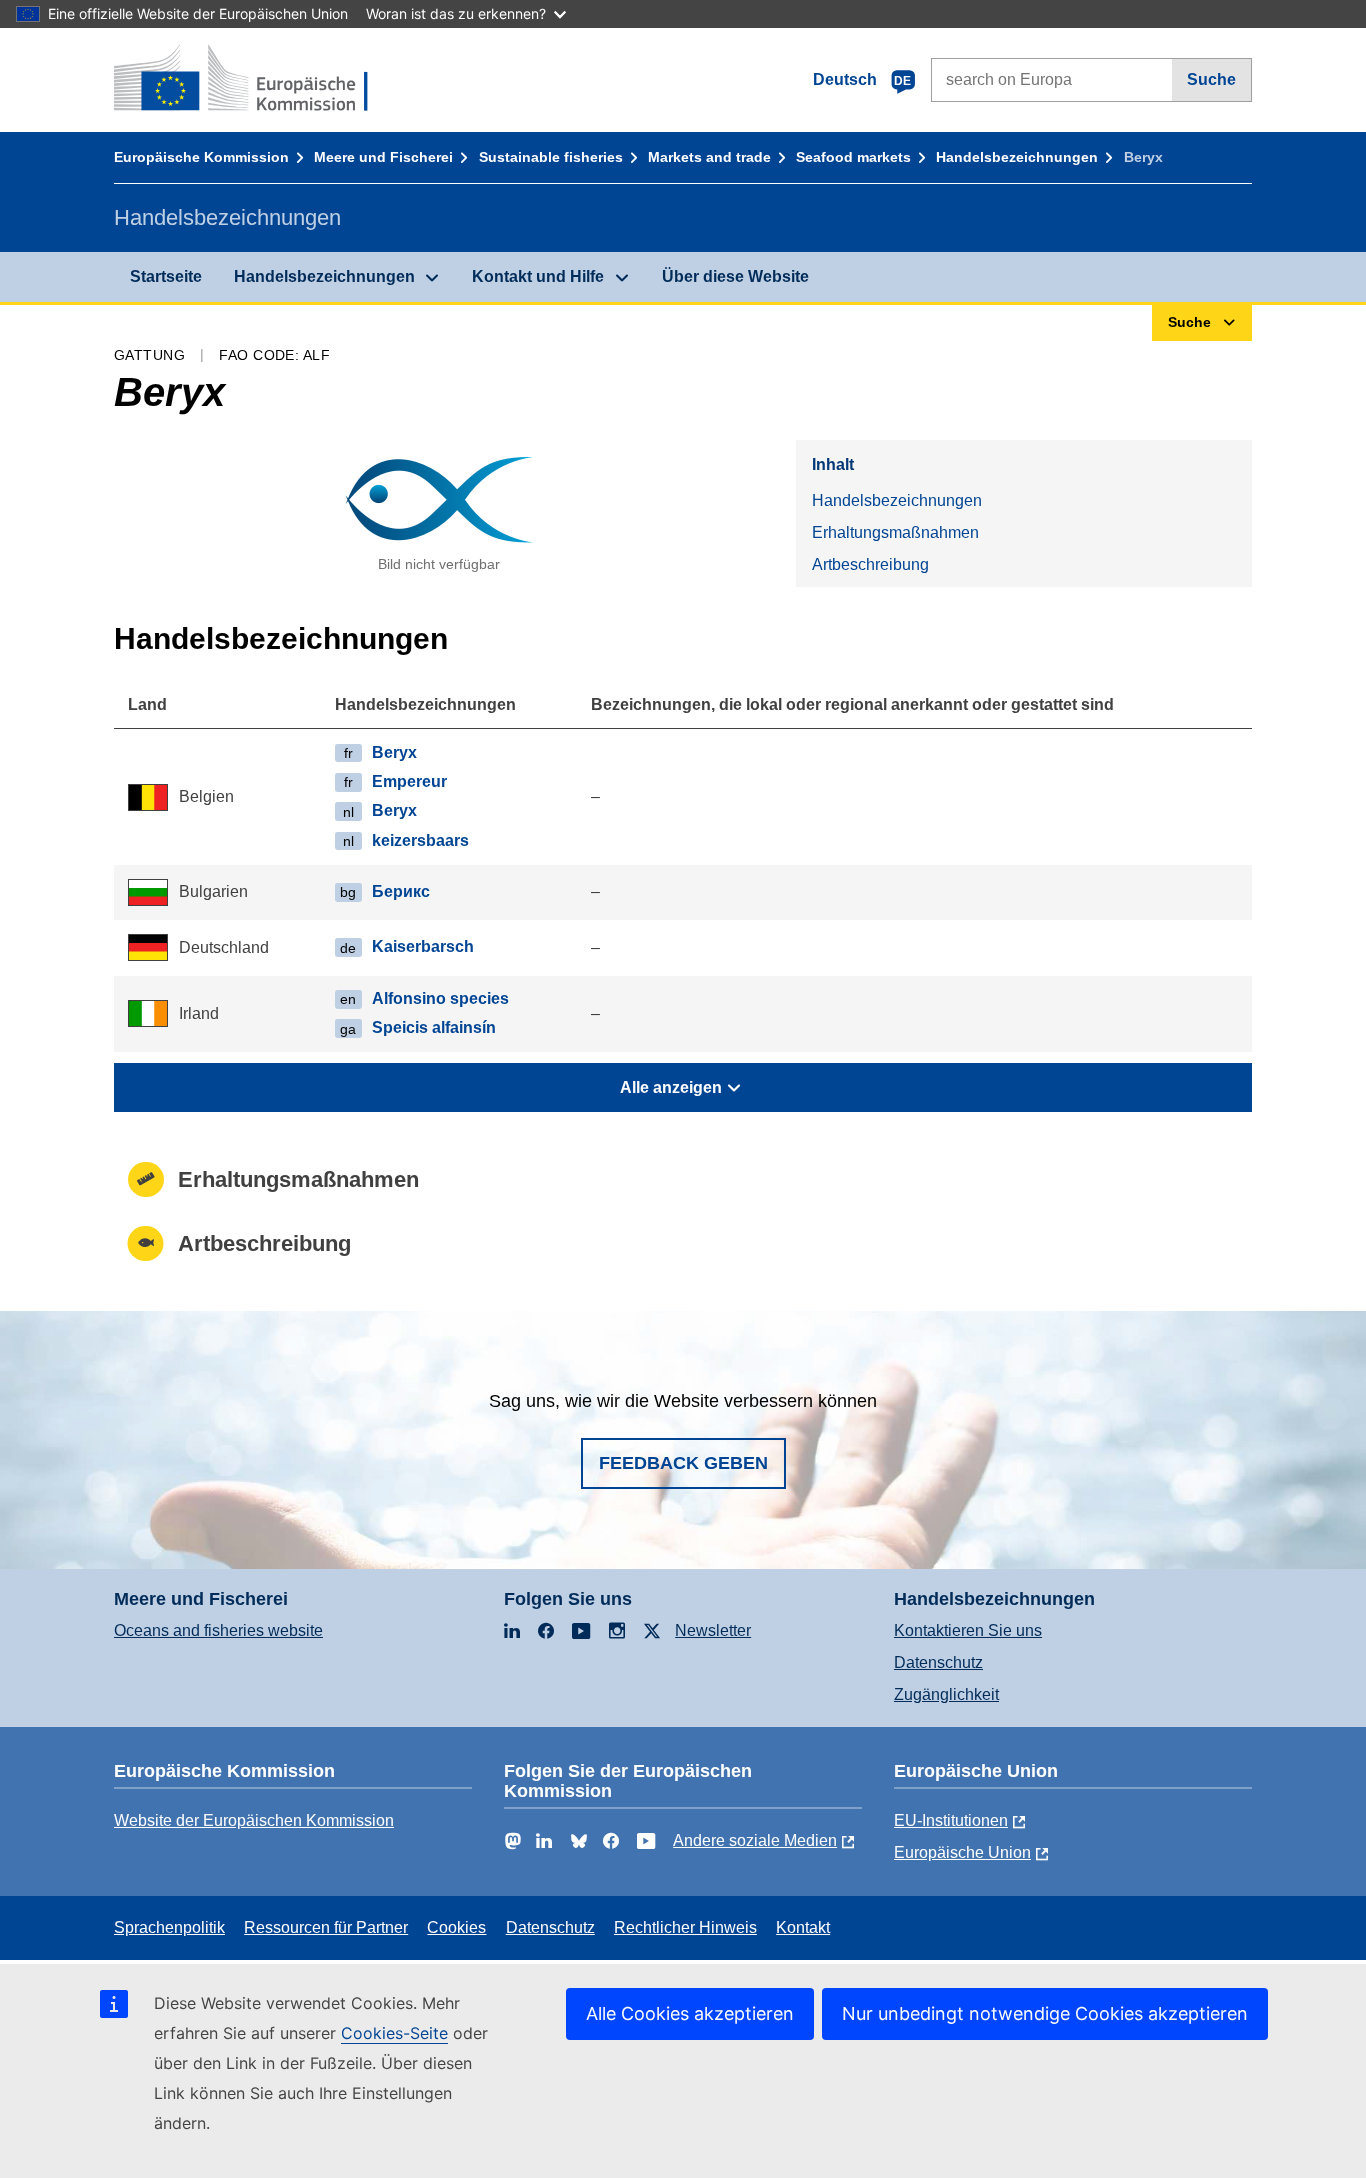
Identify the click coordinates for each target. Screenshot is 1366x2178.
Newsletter (713, 1630)
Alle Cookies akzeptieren (690, 2013)
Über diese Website (735, 276)
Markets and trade (709, 157)
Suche (1211, 79)
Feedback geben (683, 1463)
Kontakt (803, 1927)
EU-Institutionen (951, 1820)
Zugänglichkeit (946, 1694)
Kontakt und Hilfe (538, 276)
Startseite (166, 276)
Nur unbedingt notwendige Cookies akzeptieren (1045, 2013)
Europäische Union (962, 1852)
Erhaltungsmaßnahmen (895, 532)
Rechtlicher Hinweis (685, 1927)
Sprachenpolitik (169, 1927)
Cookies (456, 1927)
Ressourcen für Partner (326, 1927)
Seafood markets (853, 157)
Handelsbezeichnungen (1017, 157)
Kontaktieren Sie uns (968, 1630)
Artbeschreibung (870, 564)
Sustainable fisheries (551, 157)
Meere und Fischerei (383, 157)
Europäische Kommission (201, 157)
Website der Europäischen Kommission (254, 1820)
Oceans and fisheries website (218, 1630)
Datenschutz (938, 1662)
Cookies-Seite (394, 2033)
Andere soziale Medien (755, 1840)
